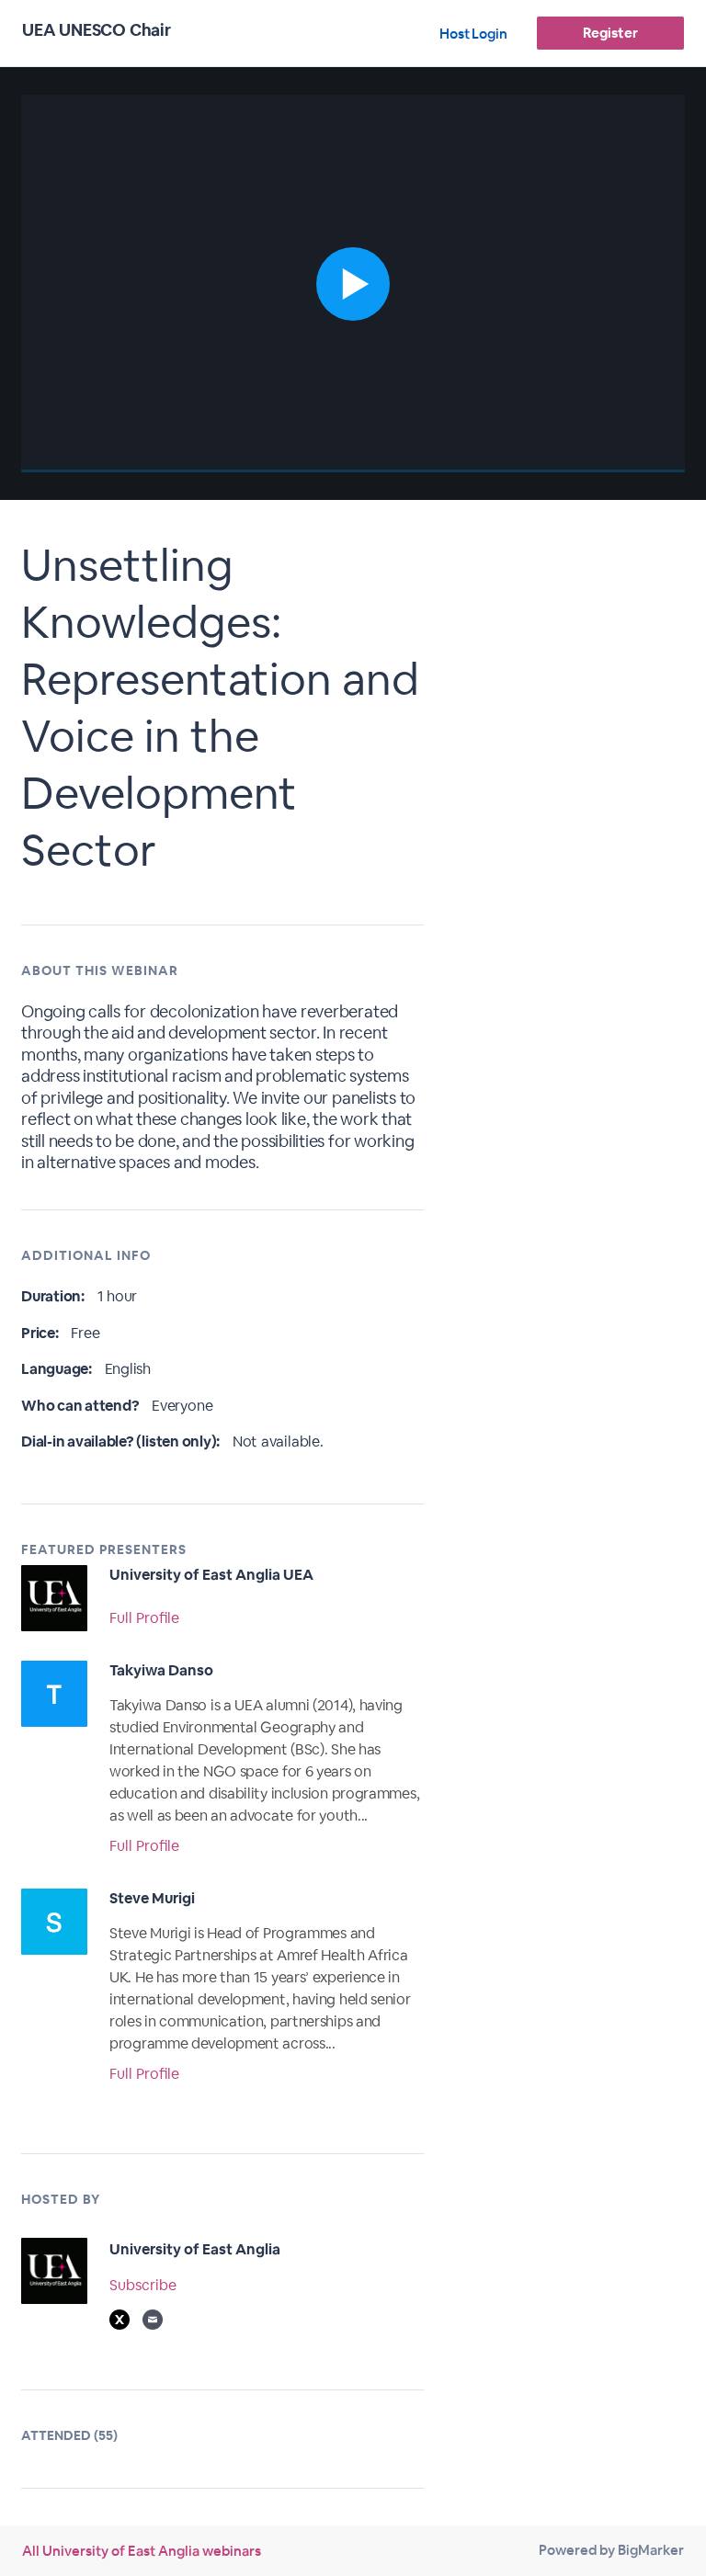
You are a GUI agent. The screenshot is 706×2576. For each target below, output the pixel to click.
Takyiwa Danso (161, 1670)
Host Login (473, 34)
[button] (353, 284)
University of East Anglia (195, 2249)
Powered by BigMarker (611, 2550)
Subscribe (143, 2285)
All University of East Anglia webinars (142, 2551)
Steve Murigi (152, 1898)
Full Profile (144, 1618)
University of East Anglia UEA (211, 1575)
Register (610, 33)
